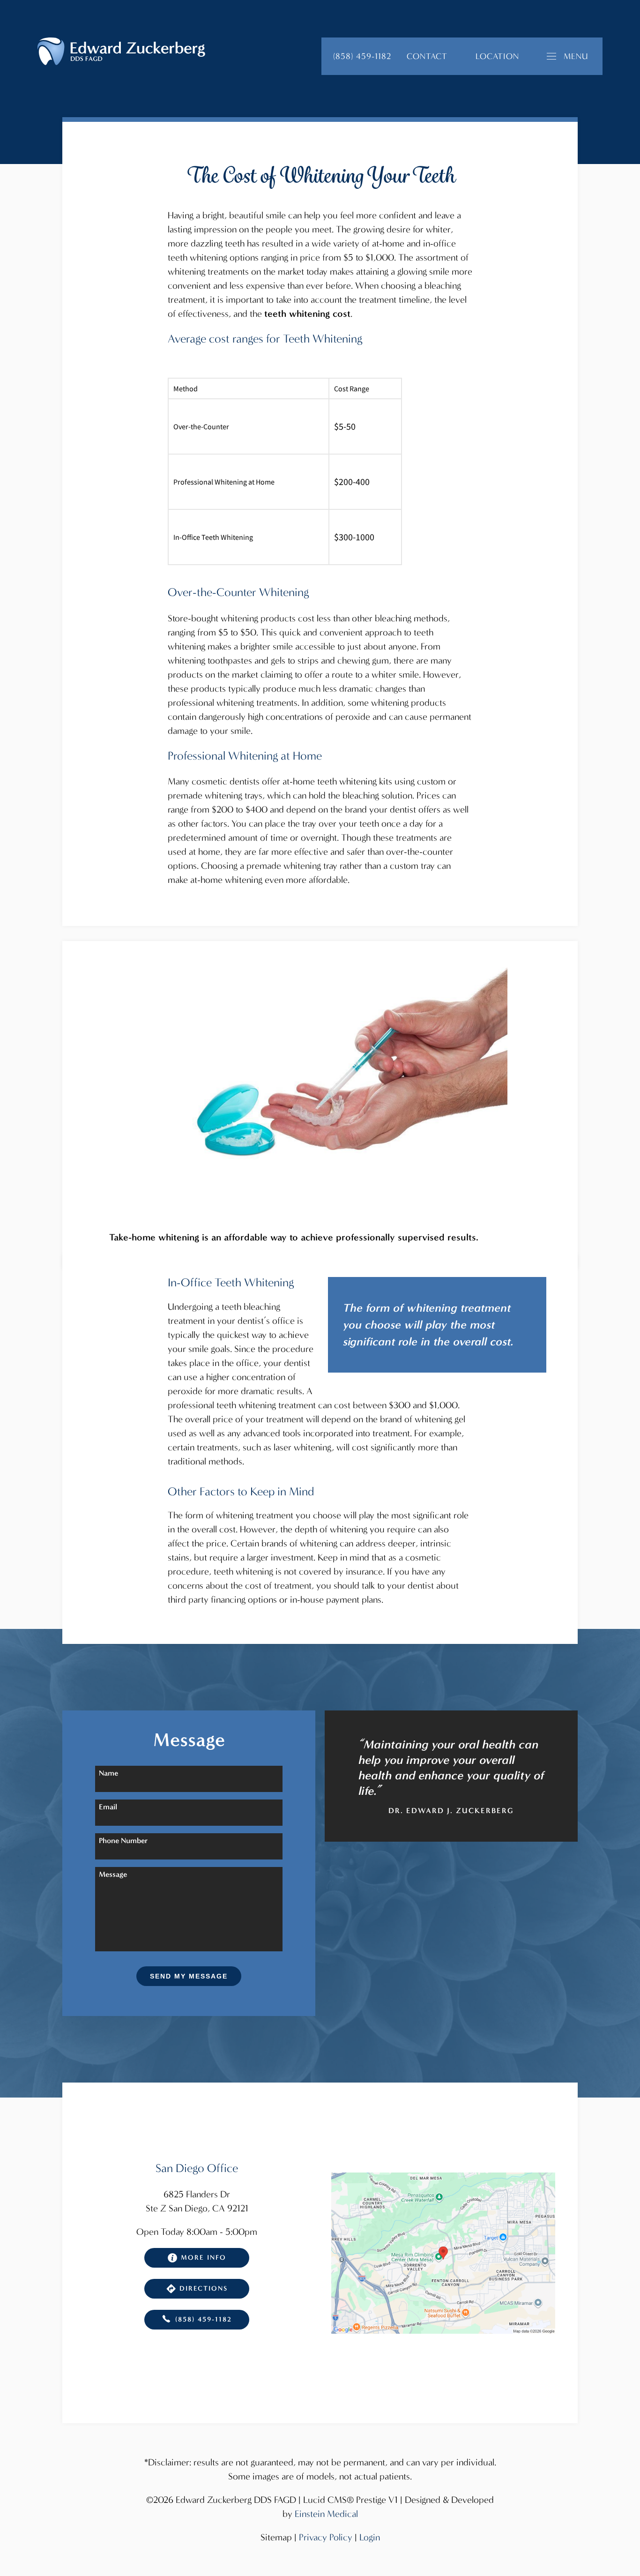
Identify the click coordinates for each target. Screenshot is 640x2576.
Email (108, 1807)
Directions (204, 2289)
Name (108, 1773)
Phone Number (123, 1841)
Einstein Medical (326, 2514)
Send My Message (189, 1976)
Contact (427, 56)
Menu (576, 56)
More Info (204, 2258)
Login (370, 2537)
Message (113, 1874)
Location (497, 56)
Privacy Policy (326, 2537)
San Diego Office (197, 2168)
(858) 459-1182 (204, 2319)
